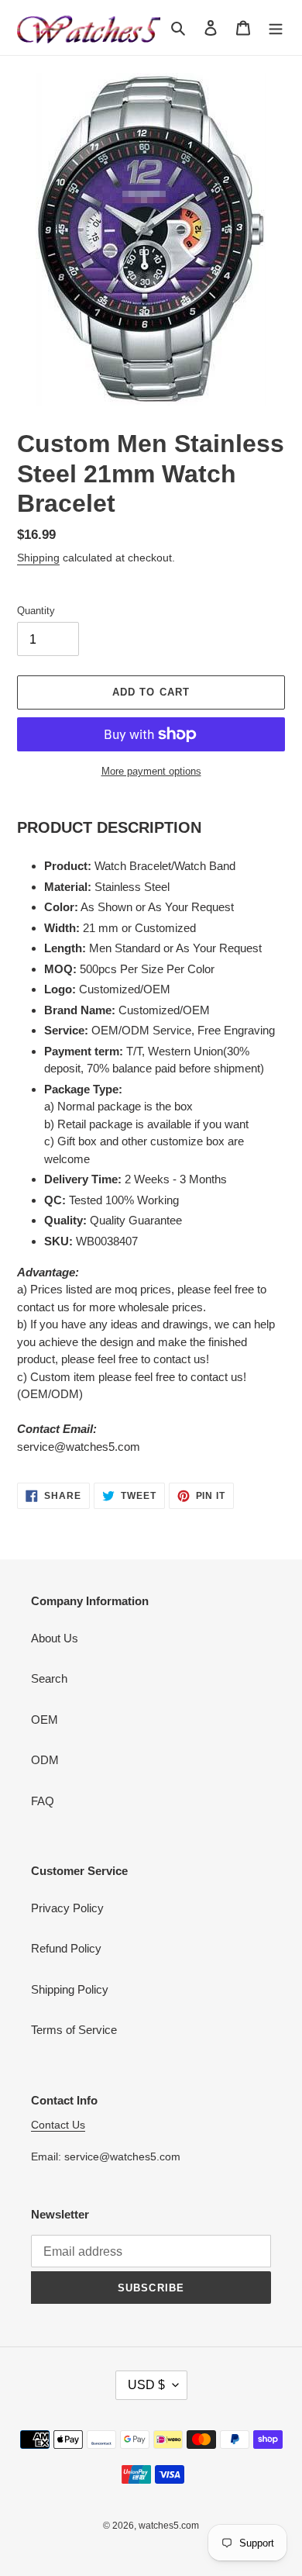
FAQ (43, 1801)
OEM (45, 1720)
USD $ (146, 2385)
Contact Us (58, 2125)
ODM (45, 1760)
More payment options (151, 771)
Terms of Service (74, 2030)
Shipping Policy (70, 1989)
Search (49, 1678)
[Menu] (276, 28)
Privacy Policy (67, 1908)
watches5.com (169, 2526)
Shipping (38, 558)
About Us (55, 1638)
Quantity (36, 611)
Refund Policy (66, 1948)
